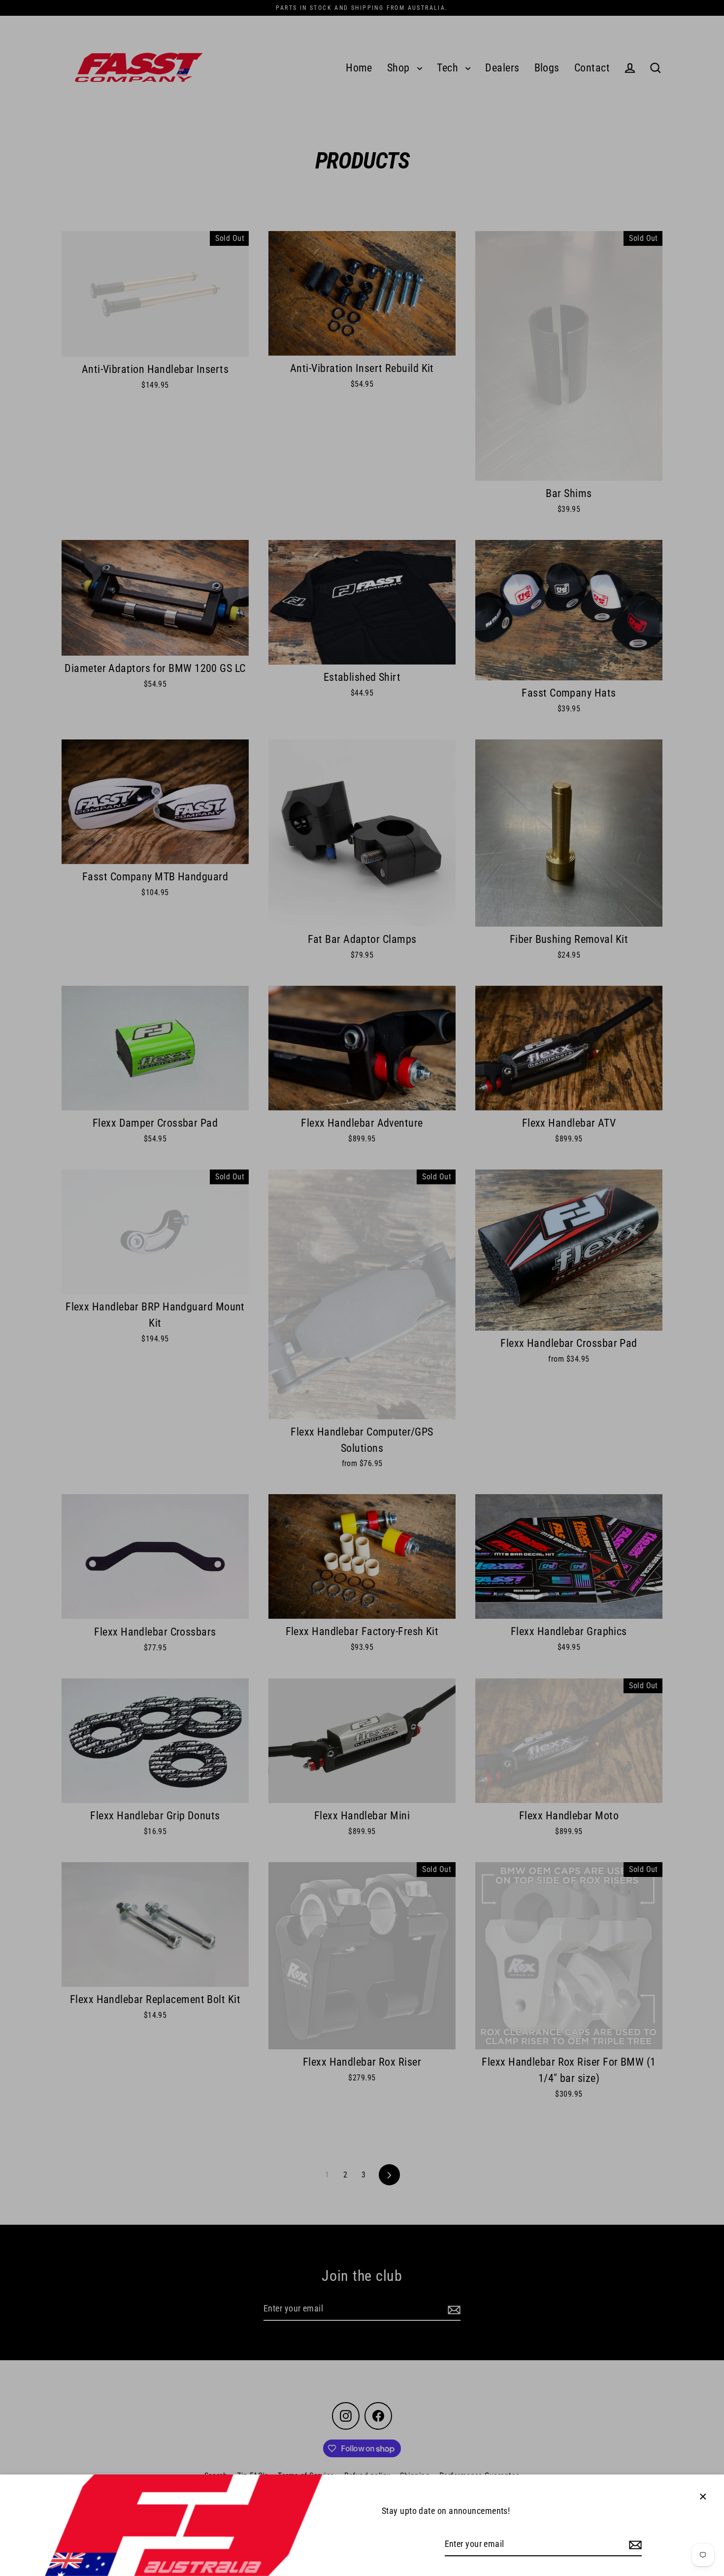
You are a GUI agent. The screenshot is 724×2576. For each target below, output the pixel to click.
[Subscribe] (634, 2545)
